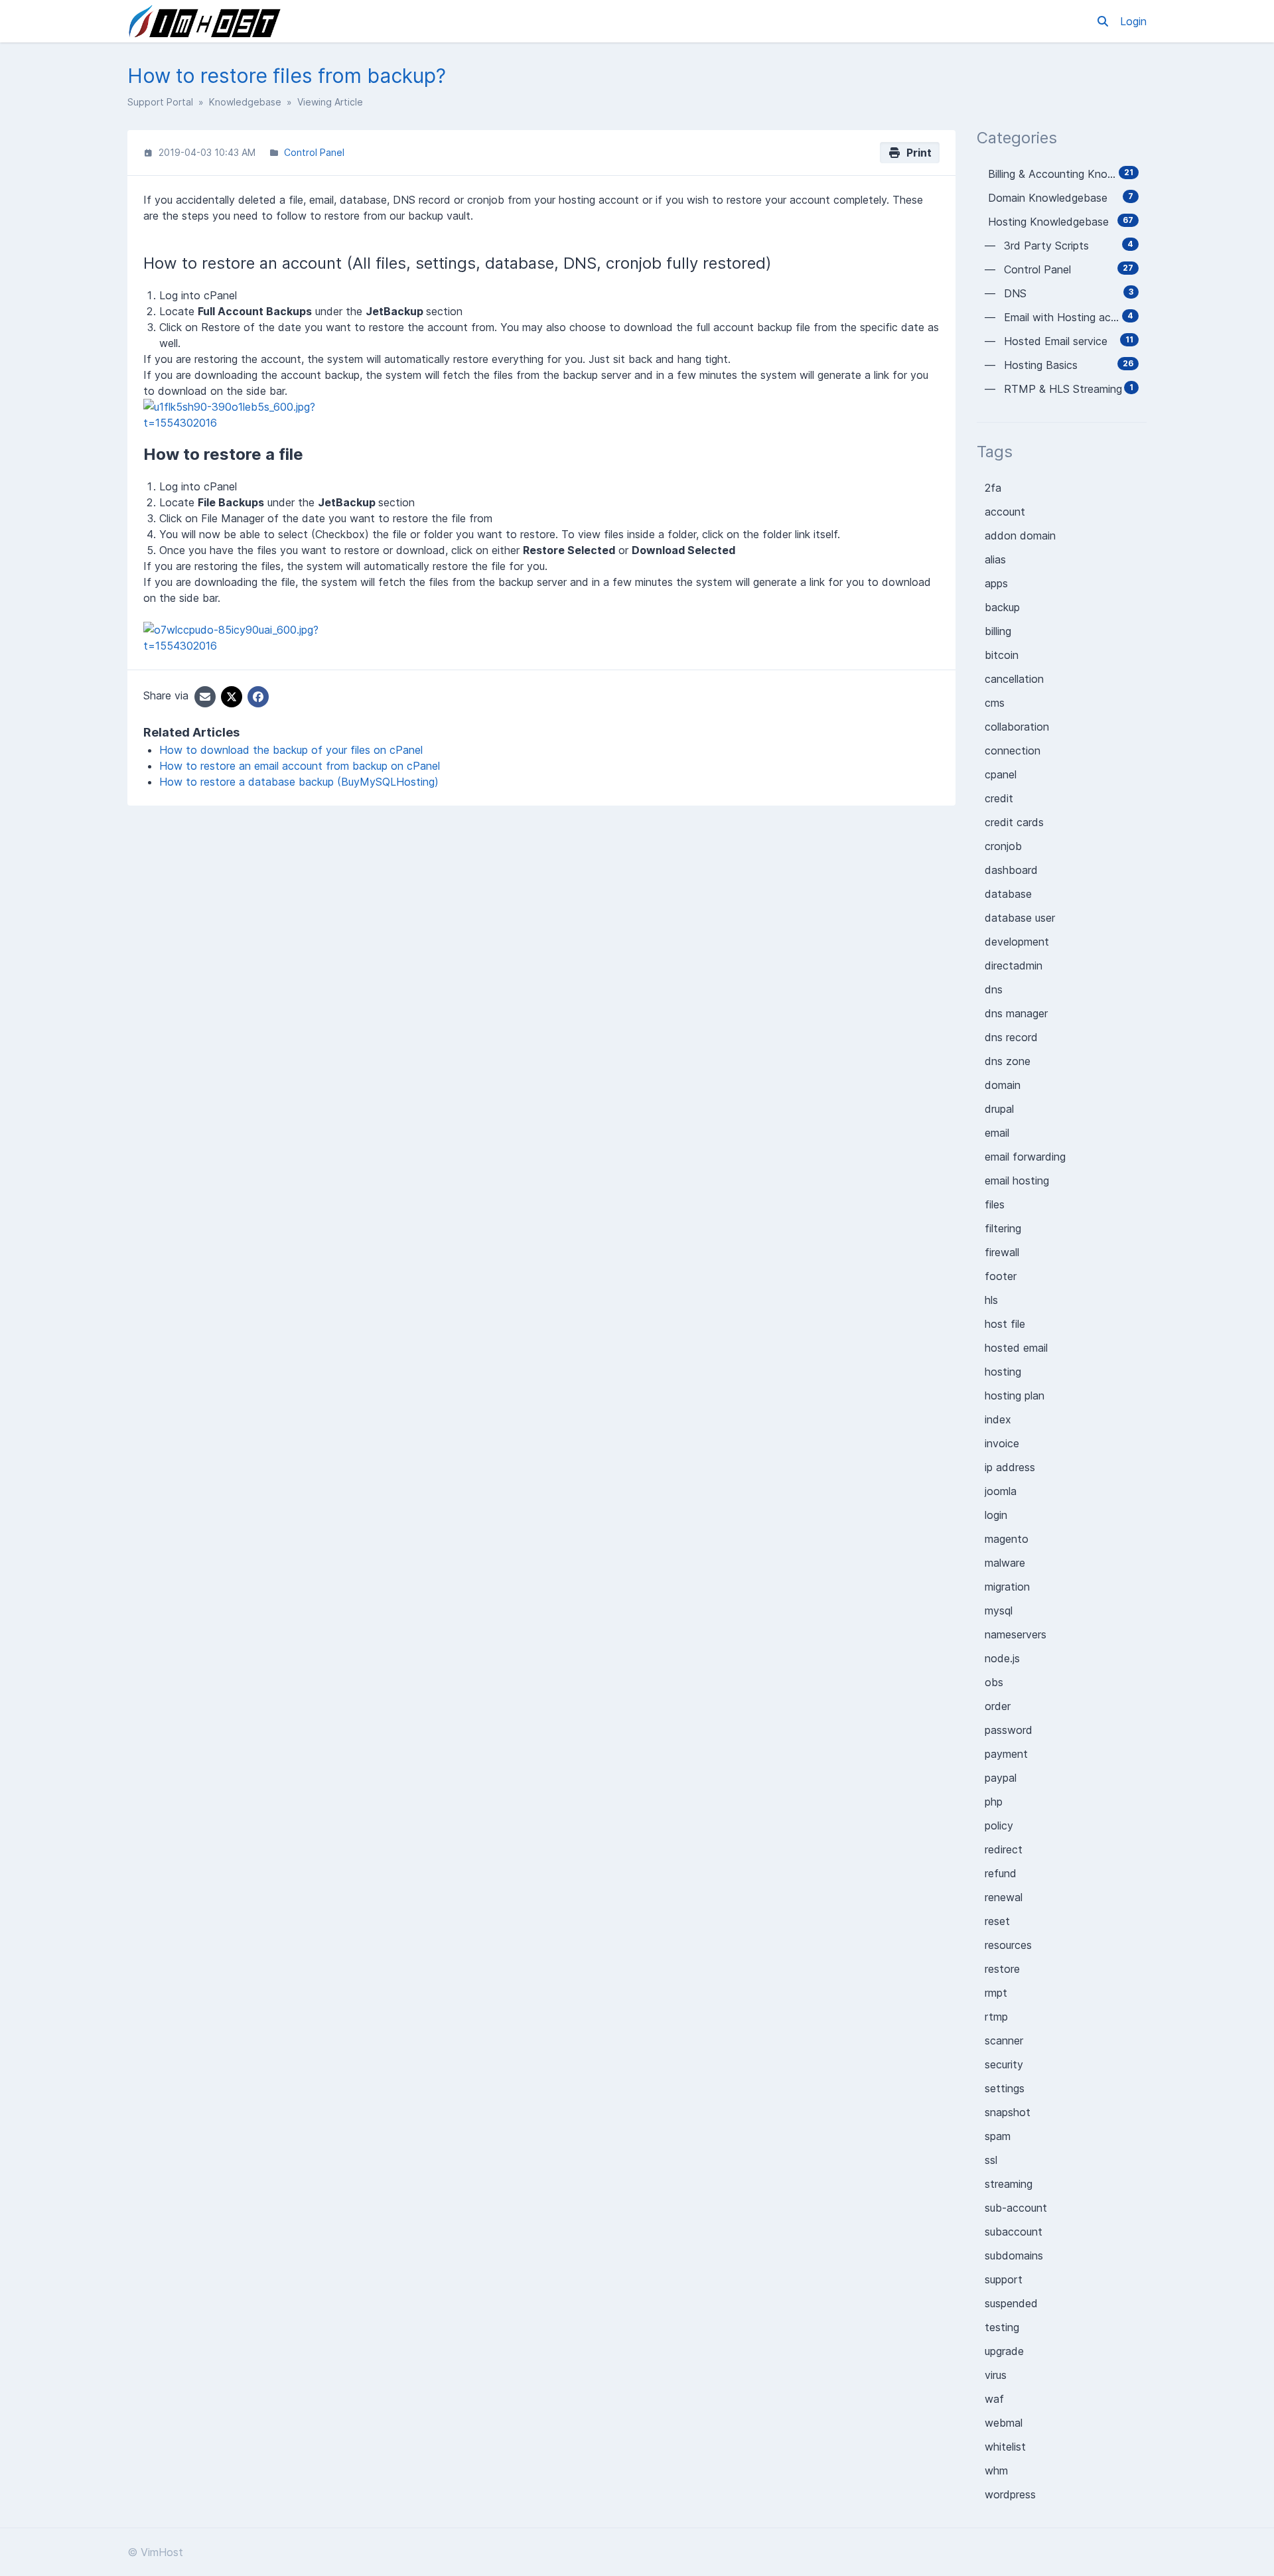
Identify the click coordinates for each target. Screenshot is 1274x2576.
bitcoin (1002, 655)
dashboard (1011, 870)
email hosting (1017, 1181)
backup (1002, 607)
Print (916, 153)
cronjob (1003, 846)
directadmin (1014, 966)
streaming (1009, 2184)
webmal (1004, 2423)
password (1009, 1730)
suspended (1011, 2303)
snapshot (1008, 2112)
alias (995, 559)
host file (1005, 1324)
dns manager (1016, 1013)
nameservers (1016, 1634)
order (998, 1706)
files (995, 1204)
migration (1007, 1587)
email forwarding (1025, 1157)
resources (1008, 1945)
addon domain (1020, 536)
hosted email (1016, 1348)
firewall (1002, 1252)
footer (1001, 1276)
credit (999, 798)
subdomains (1014, 2255)
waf (994, 2399)
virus (996, 2375)
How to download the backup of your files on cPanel (291, 750)
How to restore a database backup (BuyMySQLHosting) (299, 782)
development (1017, 942)
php (994, 1802)
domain (1003, 1085)
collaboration (1017, 727)
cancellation (1014, 679)
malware (1005, 1563)
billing (998, 631)
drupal (999, 1109)
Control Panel (314, 152)
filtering (1003, 1228)
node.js (1002, 1658)
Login (1133, 21)
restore (1002, 1969)
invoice (1002, 1443)
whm (996, 2470)
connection (1013, 751)
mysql (999, 1610)
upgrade (1004, 2351)
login (996, 1515)
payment (1006, 1754)
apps (996, 583)
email (997, 1133)
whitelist (1005, 2447)
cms (995, 703)
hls (991, 1300)
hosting (1003, 1372)
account (1005, 512)
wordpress (1010, 2494)
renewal (1004, 1897)
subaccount (1014, 2232)
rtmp (996, 2017)
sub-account (1016, 2208)
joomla (1001, 1491)
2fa (993, 488)
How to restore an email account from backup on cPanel (300, 766)
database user (1020, 918)
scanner (1004, 2040)
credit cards (1014, 822)
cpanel (1001, 774)
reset (997, 1921)
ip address (1010, 1467)
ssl (991, 2160)
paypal (1001, 1778)
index (998, 1419)
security (1004, 2064)
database (1008, 894)
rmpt (996, 1993)
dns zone (1008, 1061)
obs (994, 1682)
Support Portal (160, 102)
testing (1002, 2327)
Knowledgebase (245, 102)
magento (1007, 1539)
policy (999, 1825)
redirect (1004, 1849)
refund (1001, 1873)
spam (998, 2136)
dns (994, 989)
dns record (1011, 1037)
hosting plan (1015, 1395)
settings (1005, 2088)
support (1004, 2279)
